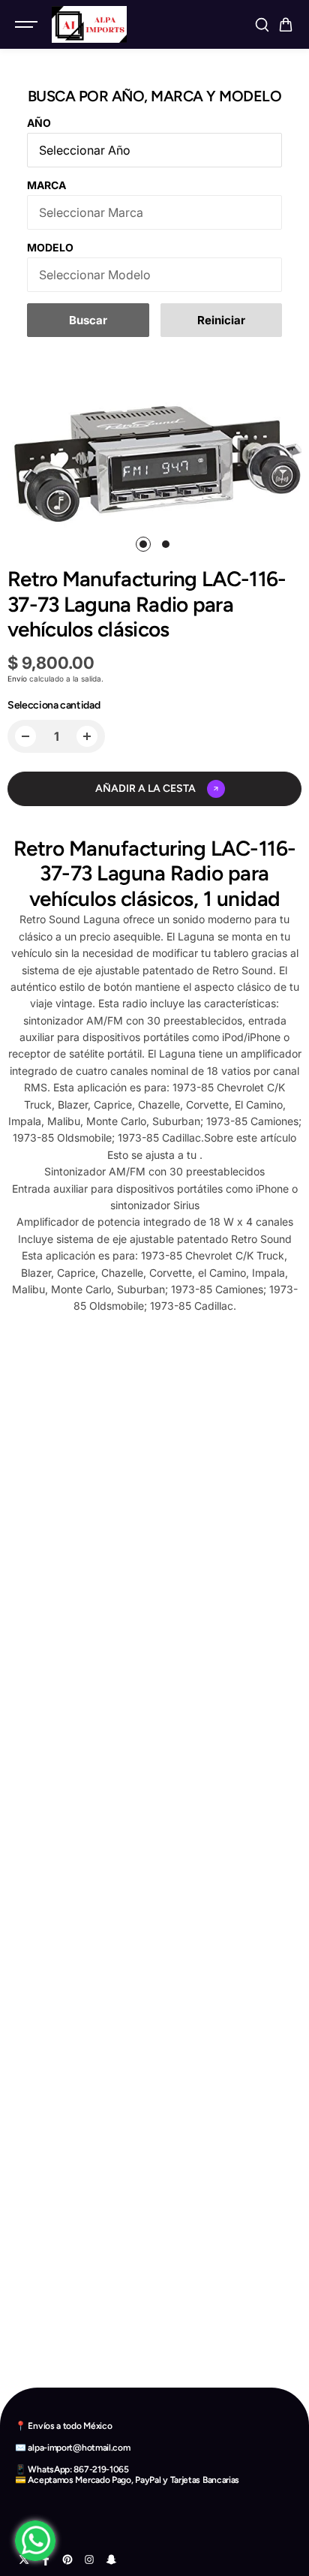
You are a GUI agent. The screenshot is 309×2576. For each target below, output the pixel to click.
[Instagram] (89, 2559)
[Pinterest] (67, 2559)
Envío (17, 679)
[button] (286, 25)
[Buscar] (262, 25)
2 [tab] (166, 544)
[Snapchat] (111, 2559)
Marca (46, 185)
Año (39, 123)
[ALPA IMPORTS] (89, 24)
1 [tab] (144, 544)
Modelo (50, 247)
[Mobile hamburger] (28, 25)
